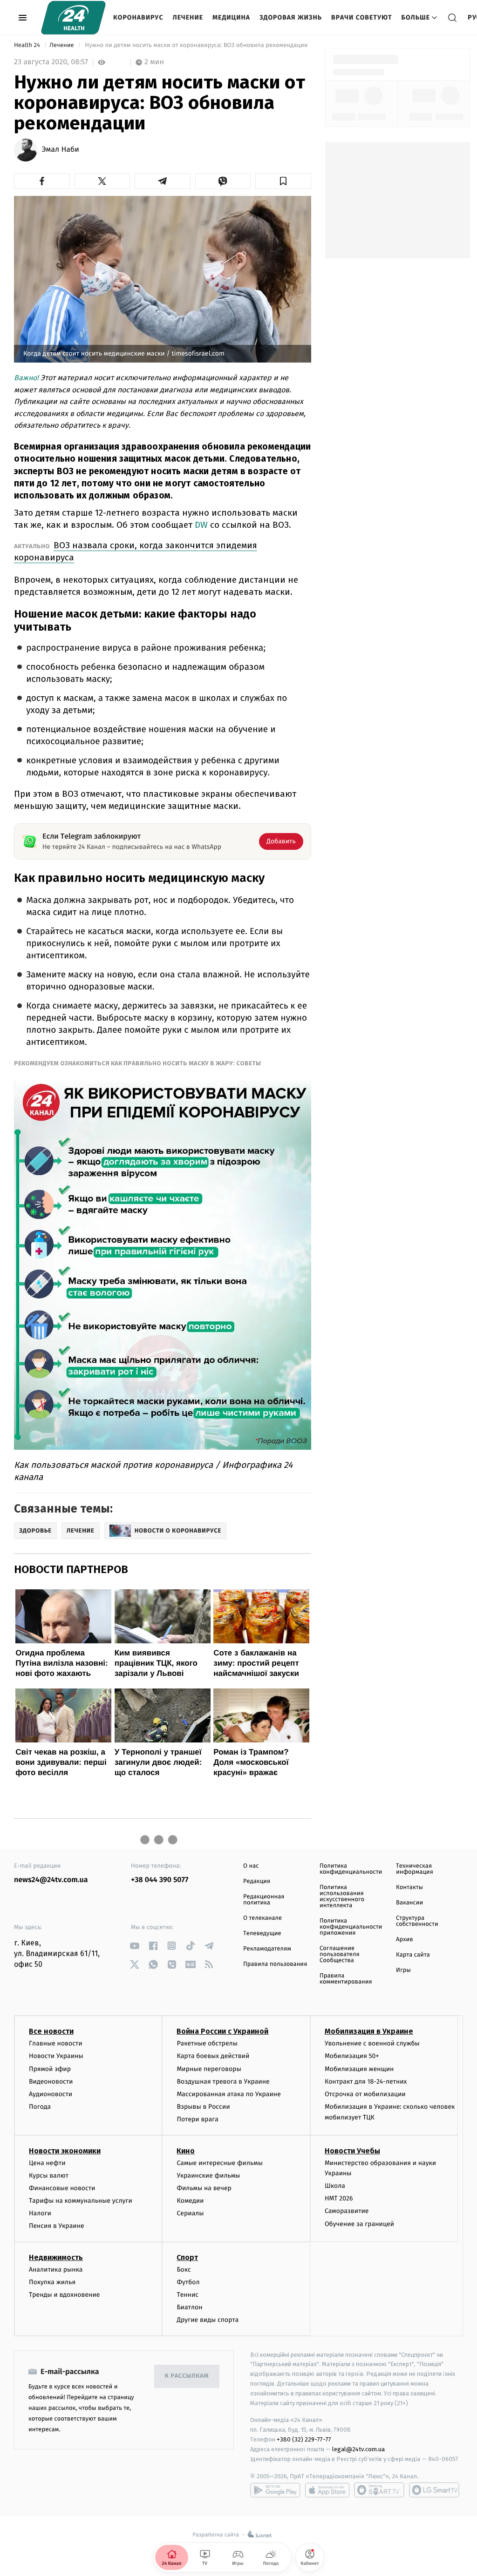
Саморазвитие (347, 2211)
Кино (186, 2151)
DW (202, 525)
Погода (40, 2107)
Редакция (257, 1881)
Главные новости (56, 2043)
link (134, 1946)
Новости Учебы (352, 2151)
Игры (403, 1970)
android (275, 2490)
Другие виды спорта (208, 2320)
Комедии (190, 2201)
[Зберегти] (283, 181)
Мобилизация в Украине (369, 2031)
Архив (405, 1940)
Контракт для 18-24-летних (366, 2082)
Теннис (187, 2295)
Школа (335, 2186)
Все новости (51, 2031)
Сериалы (190, 2213)
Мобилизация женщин (359, 2069)
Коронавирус (138, 17)
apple (327, 2490)
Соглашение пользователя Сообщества (340, 1954)
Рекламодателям (267, 1949)
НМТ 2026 (339, 2198)
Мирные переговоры (209, 2069)
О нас (251, 1866)
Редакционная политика (264, 1900)
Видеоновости (51, 2082)
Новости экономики (65, 2151)
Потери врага (197, 2119)
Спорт (187, 2257)
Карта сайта (413, 1955)
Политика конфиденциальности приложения (351, 1927)
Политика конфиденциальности (351, 1869)
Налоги (40, 2213)
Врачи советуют (362, 17)
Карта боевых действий (213, 2056)
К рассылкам (187, 2376)
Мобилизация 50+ (352, 2056)
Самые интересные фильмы (219, 2163)
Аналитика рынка (56, 2270)
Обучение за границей (359, 2224)
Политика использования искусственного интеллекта (342, 1897)
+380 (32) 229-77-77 (304, 2439)
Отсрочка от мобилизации (365, 2094)
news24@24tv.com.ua (51, 1880)
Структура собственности (417, 1921)
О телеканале (262, 1918)
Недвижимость (56, 2257)
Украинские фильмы (208, 2176)
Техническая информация (415, 1869)
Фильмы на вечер (204, 2188)
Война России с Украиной (222, 2031)
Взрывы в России (203, 2107)
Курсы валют (49, 2176)
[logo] (73, 18)
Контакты (409, 1887)
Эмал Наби (61, 150)
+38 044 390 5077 (160, 1880)
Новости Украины (56, 2056)
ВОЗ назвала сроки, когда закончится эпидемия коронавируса (136, 551)
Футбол (188, 2282)
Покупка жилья (52, 2282)
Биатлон (189, 2307)
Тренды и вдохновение (64, 2295)
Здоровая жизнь (291, 17)
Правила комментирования (346, 1979)
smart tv (379, 2490)
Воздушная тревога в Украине (223, 2082)
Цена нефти (47, 2163)
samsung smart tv (434, 2490)
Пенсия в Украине (57, 2226)
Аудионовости (51, 2094)
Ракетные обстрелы (207, 2043)
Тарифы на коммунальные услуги (81, 2201)
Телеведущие (262, 1934)
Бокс (184, 2270)
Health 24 (28, 45)
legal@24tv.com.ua (358, 2449)
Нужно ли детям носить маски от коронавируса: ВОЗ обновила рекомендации (196, 45)
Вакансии (409, 1903)
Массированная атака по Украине (228, 2094)
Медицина (231, 17)
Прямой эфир (50, 2069)
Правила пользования (275, 1964)
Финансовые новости (62, 2188)
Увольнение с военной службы (372, 2043)
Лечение (188, 17)
